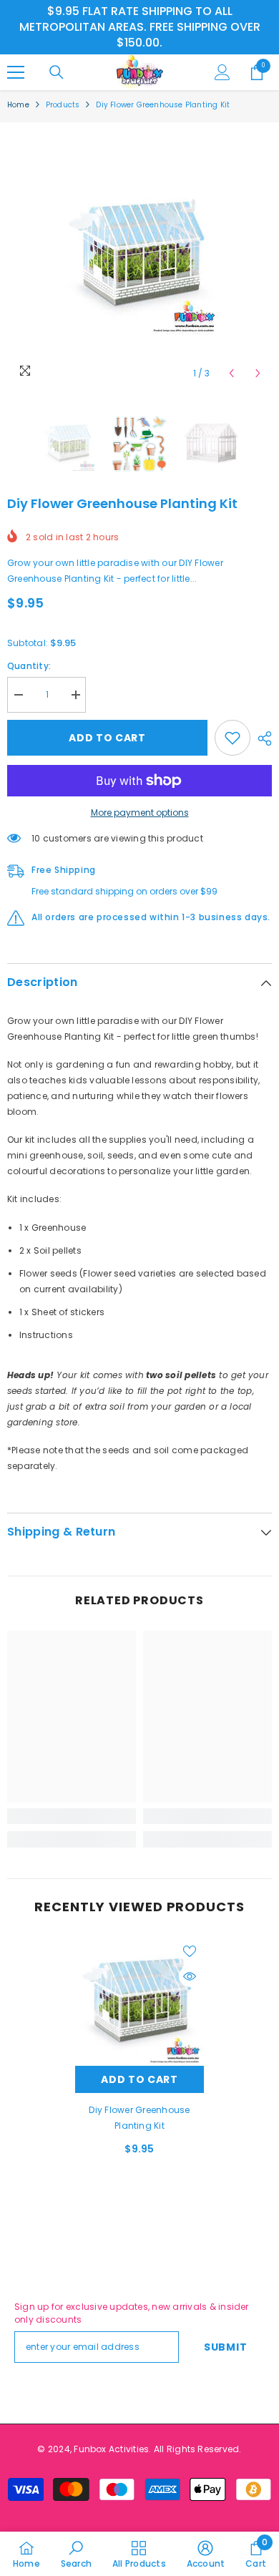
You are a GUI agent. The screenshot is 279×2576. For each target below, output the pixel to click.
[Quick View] (190, 1976)
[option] (139, 255)
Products (63, 105)
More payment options (140, 813)
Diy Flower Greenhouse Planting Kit (139, 2118)
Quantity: (29, 666)
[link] (72, 1816)
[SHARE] (261, 738)
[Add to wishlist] (232, 738)
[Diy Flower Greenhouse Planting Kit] (139, 2001)
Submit (225, 2347)
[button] (231, 373)
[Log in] (222, 72)
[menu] (16, 72)
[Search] (57, 72)
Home (18, 105)
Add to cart (107, 738)
